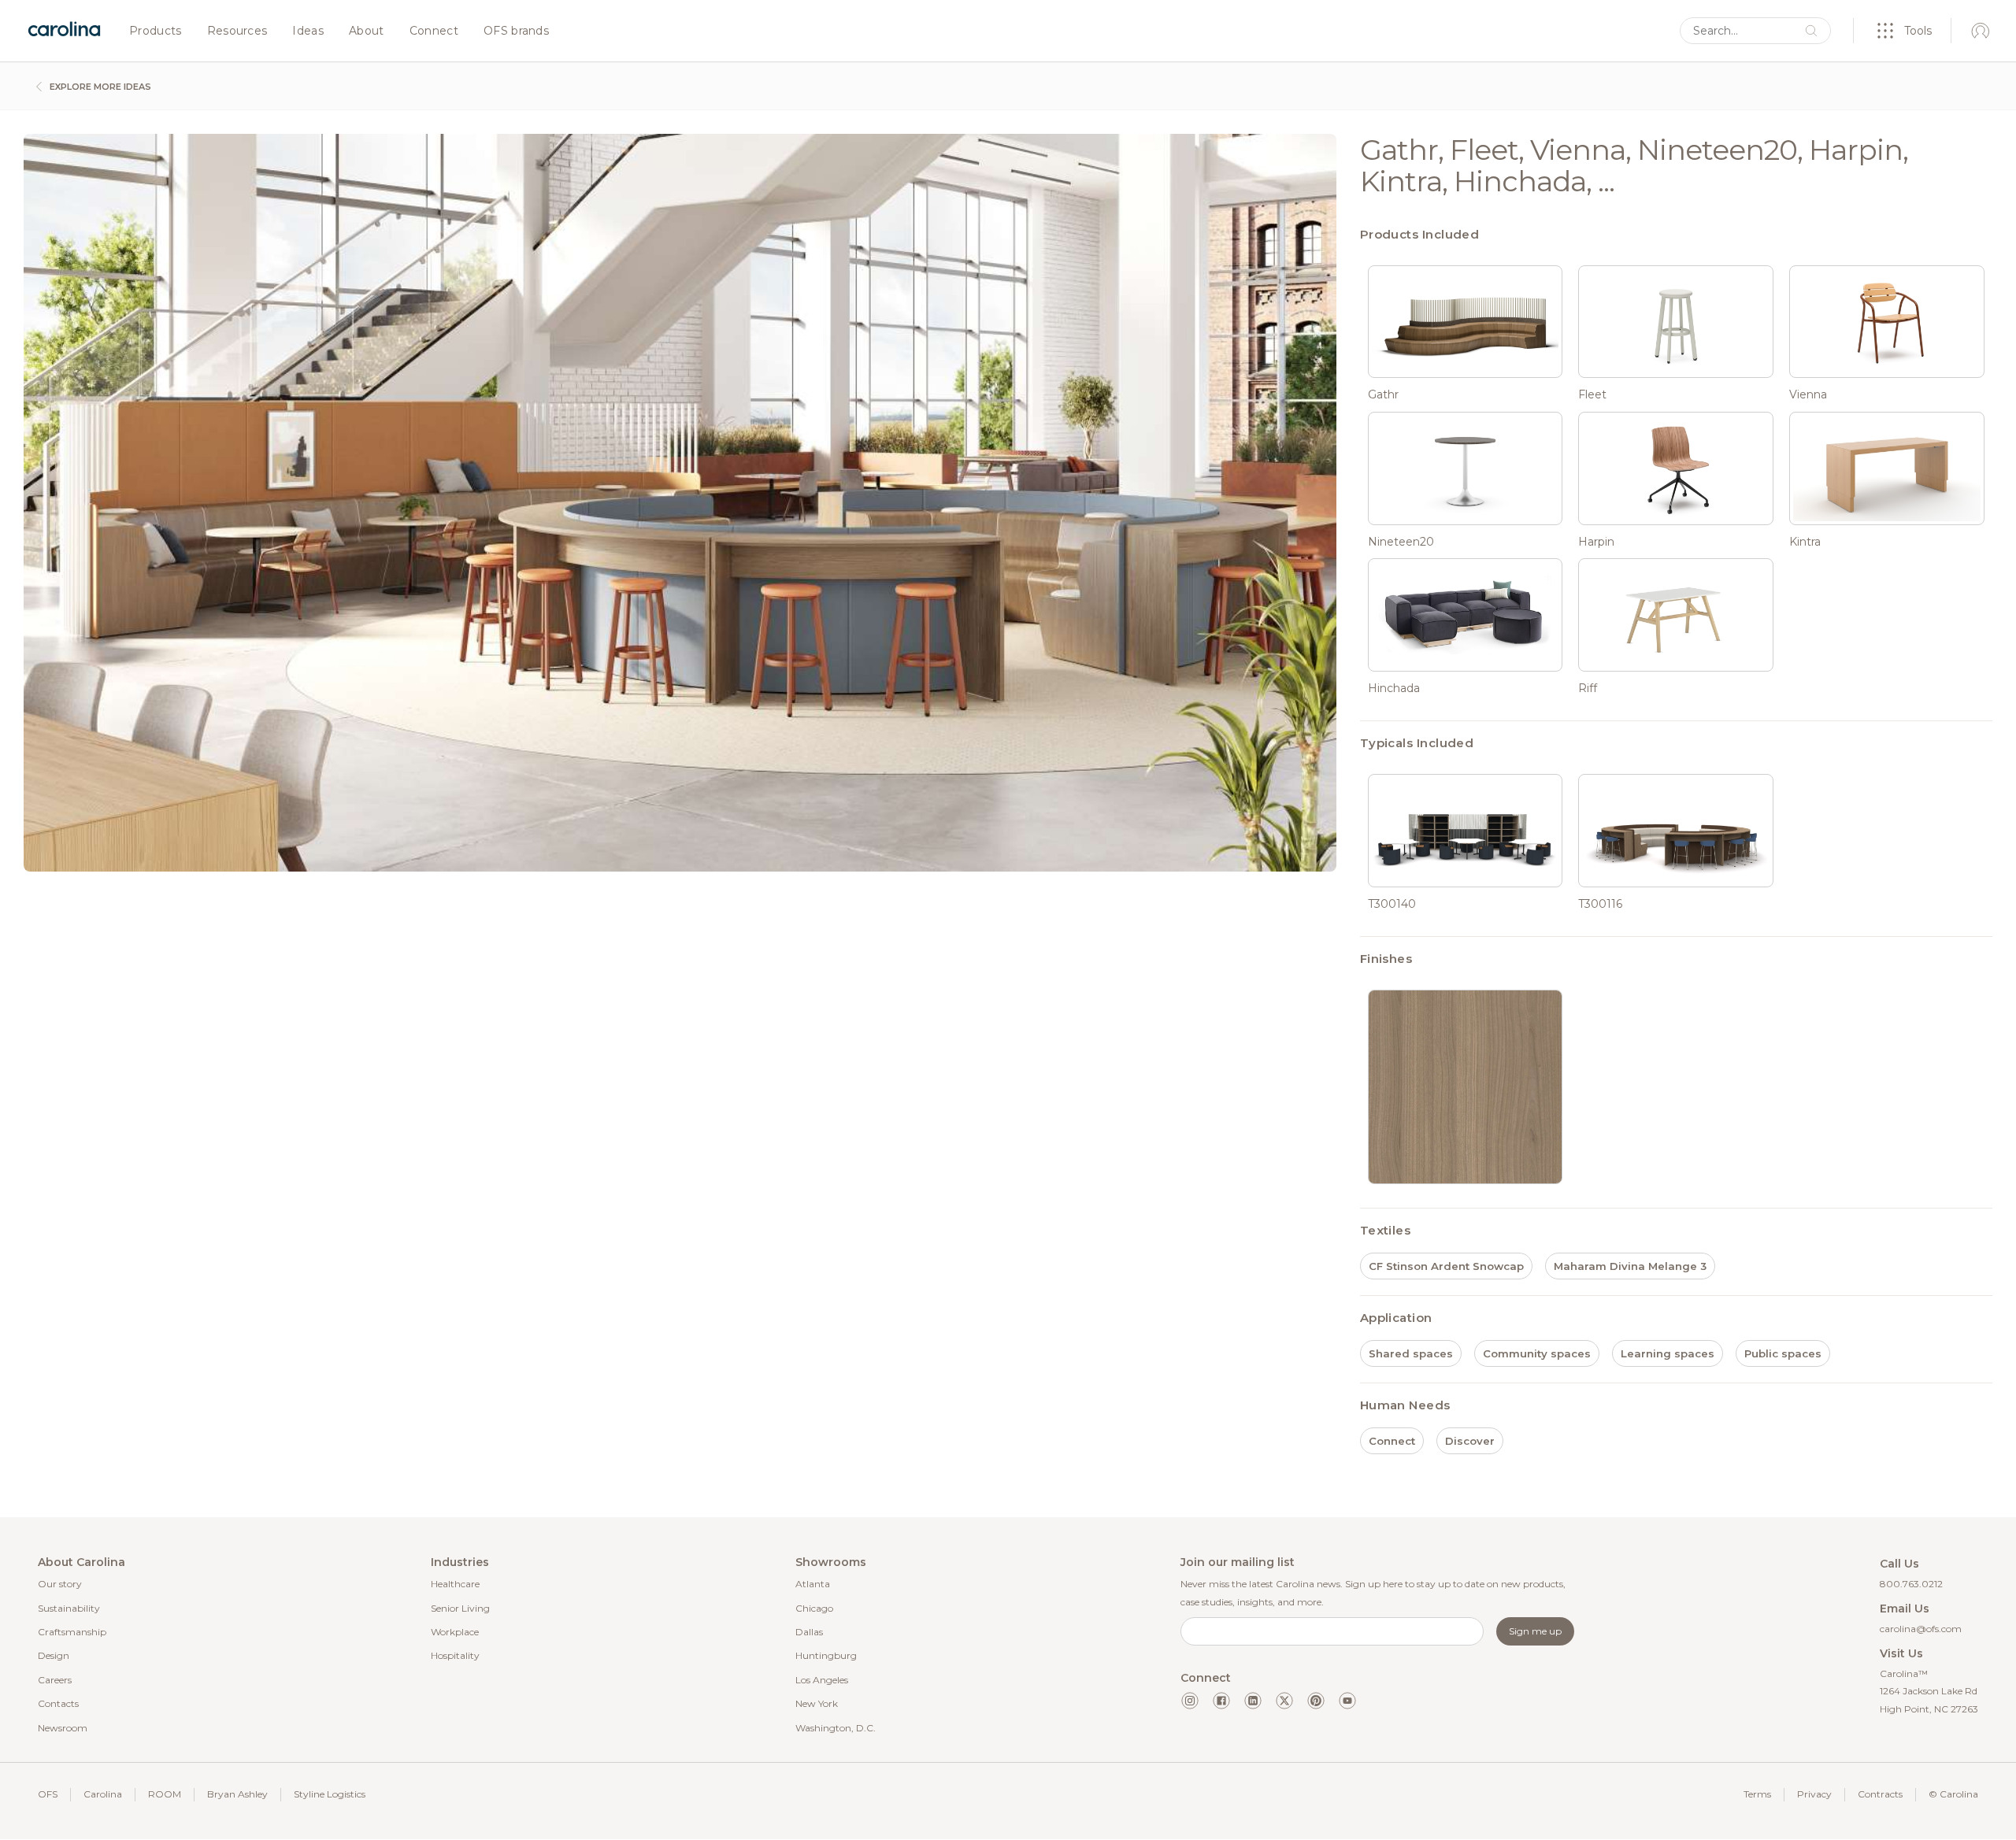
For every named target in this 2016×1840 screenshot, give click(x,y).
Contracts (1880, 1794)
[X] (1284, 1701)
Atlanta (813, 1584)
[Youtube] (1347, 1701)
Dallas (809, 1632)
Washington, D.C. (836, 1728)
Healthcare (455, 1584)
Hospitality (455, 1655)
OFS (48, 1794)
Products (156, 31)
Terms (1757, 1794)
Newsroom (63, 1728)
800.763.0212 (1911, 1584)
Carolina (103, 1794)
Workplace (455, 1632)
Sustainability (69, 1608)
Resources (237, 31)
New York (817, 1703)
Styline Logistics (330, 1794)
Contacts (58, 1703)
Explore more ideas (99, 87)
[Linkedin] (1253, 1701)
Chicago (814, 1608)
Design (54, 1655)
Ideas (308, 31)
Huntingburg (826, 1655)
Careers (55, 1680)
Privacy (1814, 1794)
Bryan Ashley (237, 1794)
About (367, 31)
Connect (434, 31)
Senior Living (460, 1608)
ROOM (165, 1794)
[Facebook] (1221, 1701)
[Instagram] (1190, 1701)
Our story (60, 1584)
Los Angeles (822, 1680)
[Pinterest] (1316, 1701)
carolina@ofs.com (1921, 1629)
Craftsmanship (72, 1632)
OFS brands (516, 31)
